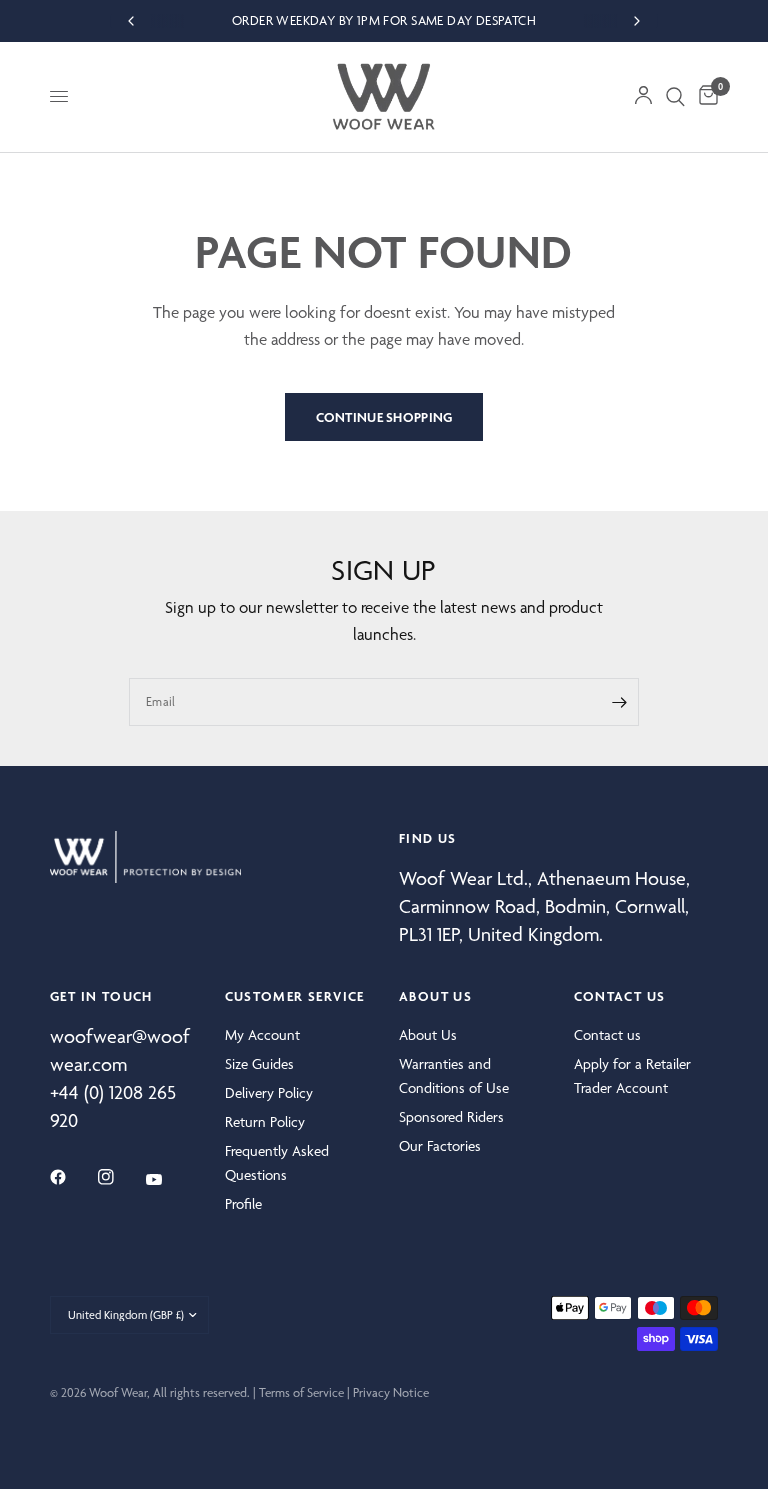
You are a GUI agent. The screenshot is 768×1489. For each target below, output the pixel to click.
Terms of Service (301, 1392)
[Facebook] (72, 1177)
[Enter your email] (619, 702)
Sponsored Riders (451, 1117)
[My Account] (643, 97)
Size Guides (259, 1064)
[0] (705, 97)
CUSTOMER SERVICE (295, 996)
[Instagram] (120, 1177)
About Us (428, 1035)
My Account (262, 1035)
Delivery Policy (269, 1093)
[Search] (675, 97)
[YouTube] (168, 1180)
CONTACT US (620, 996)
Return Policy (265, 1122)
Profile (243, 1204)
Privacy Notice (391, 1392)
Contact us (607, 1035)
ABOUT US (435, 996)
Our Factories (440, 1146)
